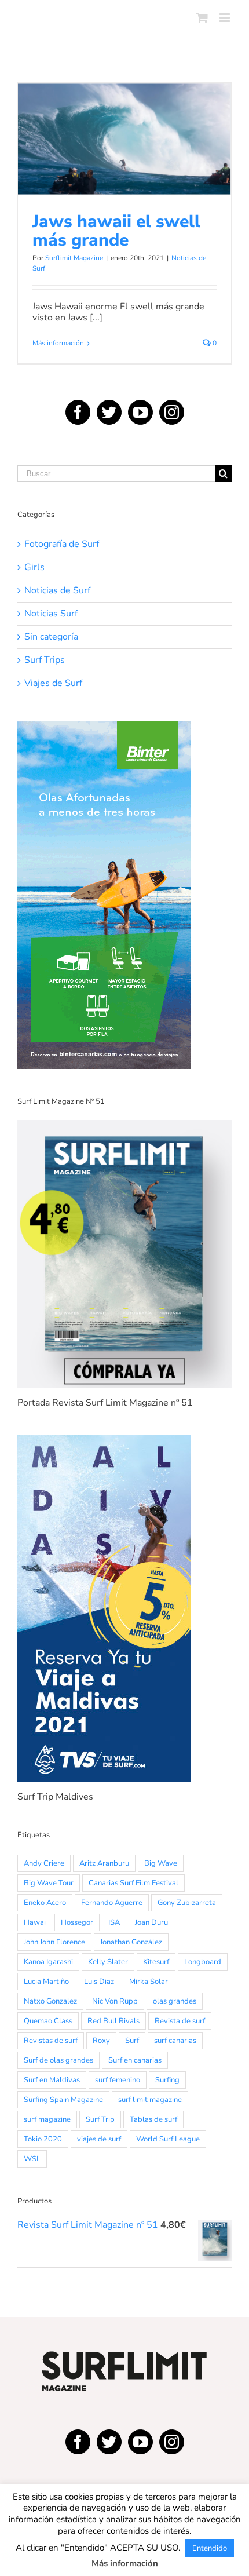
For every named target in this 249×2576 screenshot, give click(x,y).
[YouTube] (140, 412)
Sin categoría (51, 637)
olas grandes (175, 2001)
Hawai (35, 1922)
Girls (34, 568)
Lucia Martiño (46, 1982)
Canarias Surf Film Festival (133, 1883)
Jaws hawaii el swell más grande (124, 123)
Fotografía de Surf (62, 544)
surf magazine (47, 2119)
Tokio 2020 (43, 2139)
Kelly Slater (108, 1962)
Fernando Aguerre (112, 1903)
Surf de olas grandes (58, 2060)
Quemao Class (48, 2021)
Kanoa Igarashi (48, 1962)
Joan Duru (151, 1922)
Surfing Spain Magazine (63, 2100)
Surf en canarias (135, 2060)
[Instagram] (172, 412)
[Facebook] (78, 412)
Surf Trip (100, 2119)
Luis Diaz (99, 1982)
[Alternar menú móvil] (226, 18)
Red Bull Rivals (113, 2021)
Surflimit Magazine (74, 258)
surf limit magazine (150, 2100)
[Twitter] (109, 412)
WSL (32, 2159)
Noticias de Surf (125, 166)
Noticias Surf (51, 614)
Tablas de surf (153, 2119)
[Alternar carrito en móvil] (202, 18)
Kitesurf (156, 1962)
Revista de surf (180, 2021)
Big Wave (161, 1863)
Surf (132, 2041)
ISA (114, 1922)
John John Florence (54, 1942)
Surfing (167, 2080)
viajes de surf (99, 2139)
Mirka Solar (149, 1982)
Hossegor (77, 1922)
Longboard (203, 1962)
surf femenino (118, 2080)
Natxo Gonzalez (50, 2001)
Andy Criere (44, 1863)
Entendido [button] (210, 2548)
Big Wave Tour (49, 1883)
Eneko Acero (45, 1903)
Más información (58, 343)
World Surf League (168, 2139)
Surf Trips (45, 660)
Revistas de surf (51, 2041)
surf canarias (175, 2041)
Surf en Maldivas (52, 2080)
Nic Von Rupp (115, 2001)
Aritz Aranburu (104, 1863)
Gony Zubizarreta (187, 1903)
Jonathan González (131, 1942)
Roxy (101, 2041)
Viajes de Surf (53, 683)
